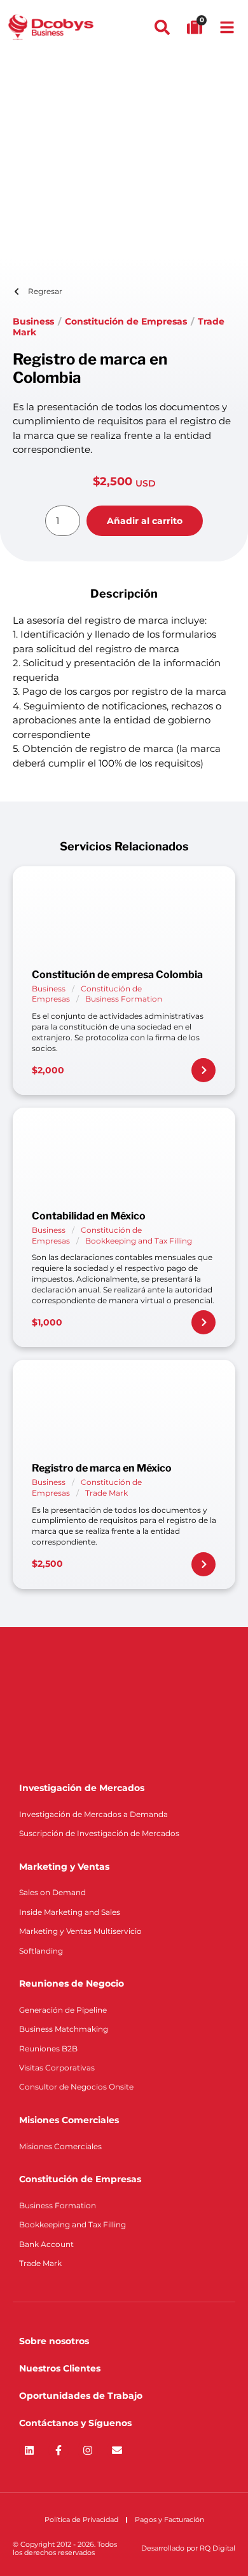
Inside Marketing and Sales (70, 1912)
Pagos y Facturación (169, 2519)
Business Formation (124, 999)
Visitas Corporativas (57, 2068)
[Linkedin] (29, 2450)
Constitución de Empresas (126, 321)
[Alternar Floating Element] (202, 2543)
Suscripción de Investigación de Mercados (99, 1833)
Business (33, 321)
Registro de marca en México (102, 1468)
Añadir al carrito (145, 521)
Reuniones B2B (48, 2049)
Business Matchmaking (64, 2029)
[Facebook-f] (59, 2450)
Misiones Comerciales (60, 2146)
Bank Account (46, 2244)
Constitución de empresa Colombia (117, 975)
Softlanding (41, 1951)
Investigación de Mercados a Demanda (93, 1814)
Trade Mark (107, 1493)
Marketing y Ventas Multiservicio (80, 1931)
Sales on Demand (52, 1892)
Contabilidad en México (89, 1216)
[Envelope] (117, 2450)
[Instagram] (88, 2450)
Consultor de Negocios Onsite (76, 2087)
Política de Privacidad (81, 2519)
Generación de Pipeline (63, 2010)
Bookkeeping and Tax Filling (139, 1241)
